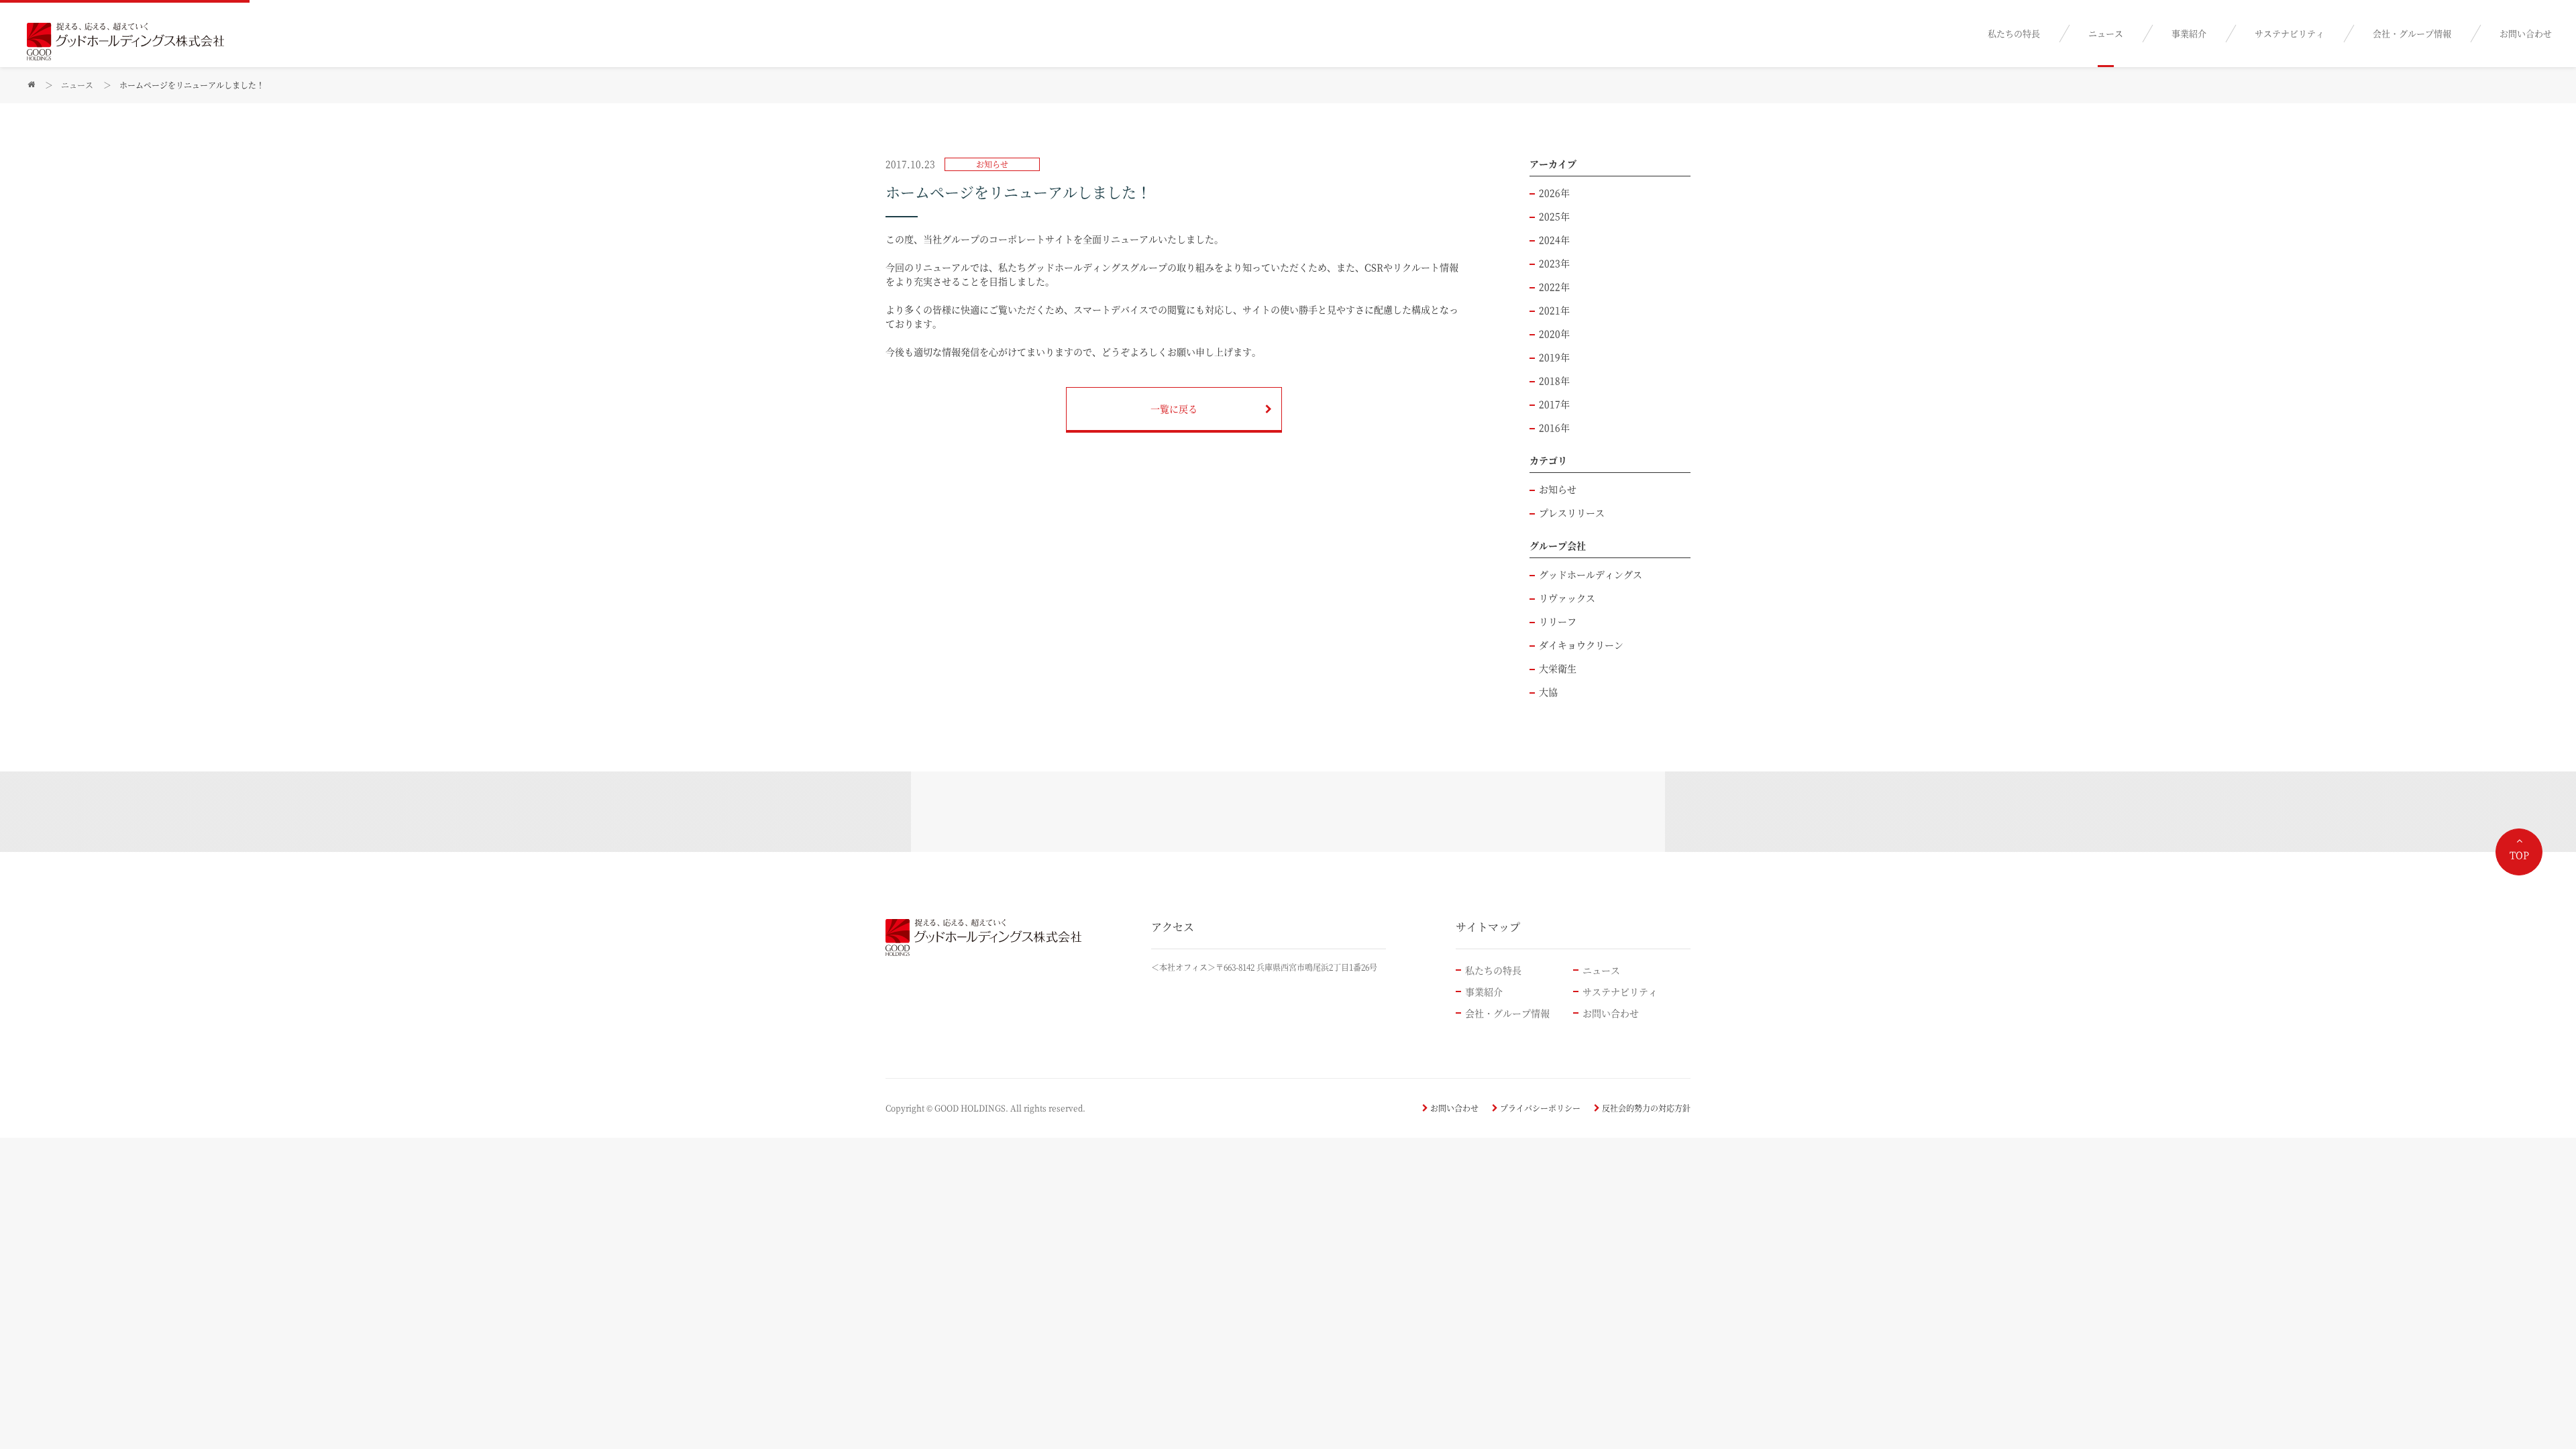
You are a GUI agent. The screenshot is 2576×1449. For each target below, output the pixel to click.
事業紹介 (2189, 33)
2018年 (1554, 380)
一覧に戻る (1174, 409)
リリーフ (1558, 621)
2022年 (1554, 286)
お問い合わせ (2526, 33)
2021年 (1554, 310)
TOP (2519, 855)
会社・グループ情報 (2412, 33)
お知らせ (1558, 489)
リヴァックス (1567, 598)
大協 (1548, 692)
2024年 (1554, 239)
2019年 (1554, 357)
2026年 (1554, 193)
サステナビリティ (2290, 33)
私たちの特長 (2014, 33)
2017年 (1554, 404)
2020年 (1554, 333)
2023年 (1554, 263)
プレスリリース (1572, 513)
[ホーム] (31, 85)
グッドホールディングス (1591, 574)
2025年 (1554, 216)
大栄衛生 (1558, 668)
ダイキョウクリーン (1581, 645)
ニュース (2106, 33)
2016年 (1554, 427)
